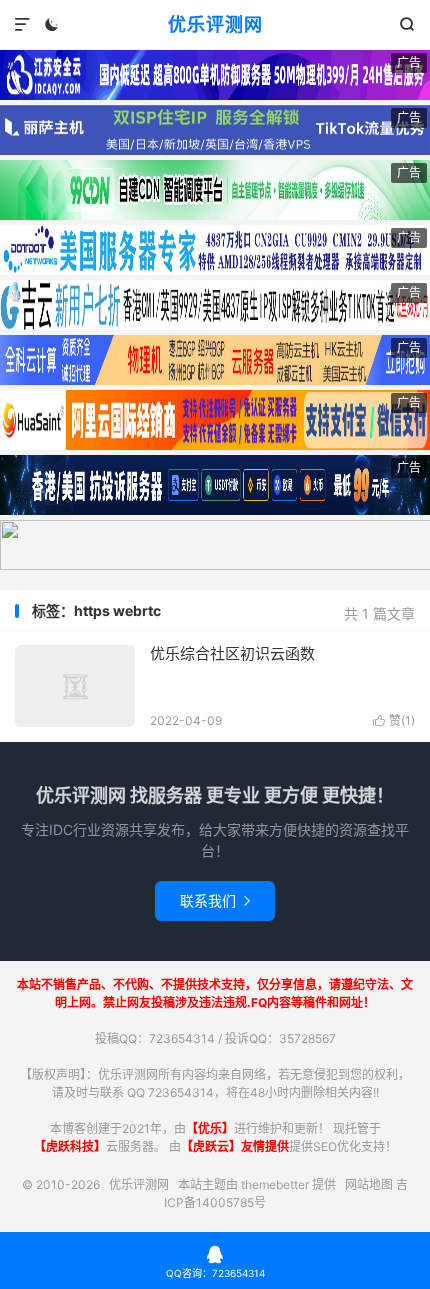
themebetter (275, 1184)
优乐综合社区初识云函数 (232, 653)
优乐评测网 (215, 24)
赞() (394, 720)
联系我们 (215, 900)
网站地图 (369, 1184)
